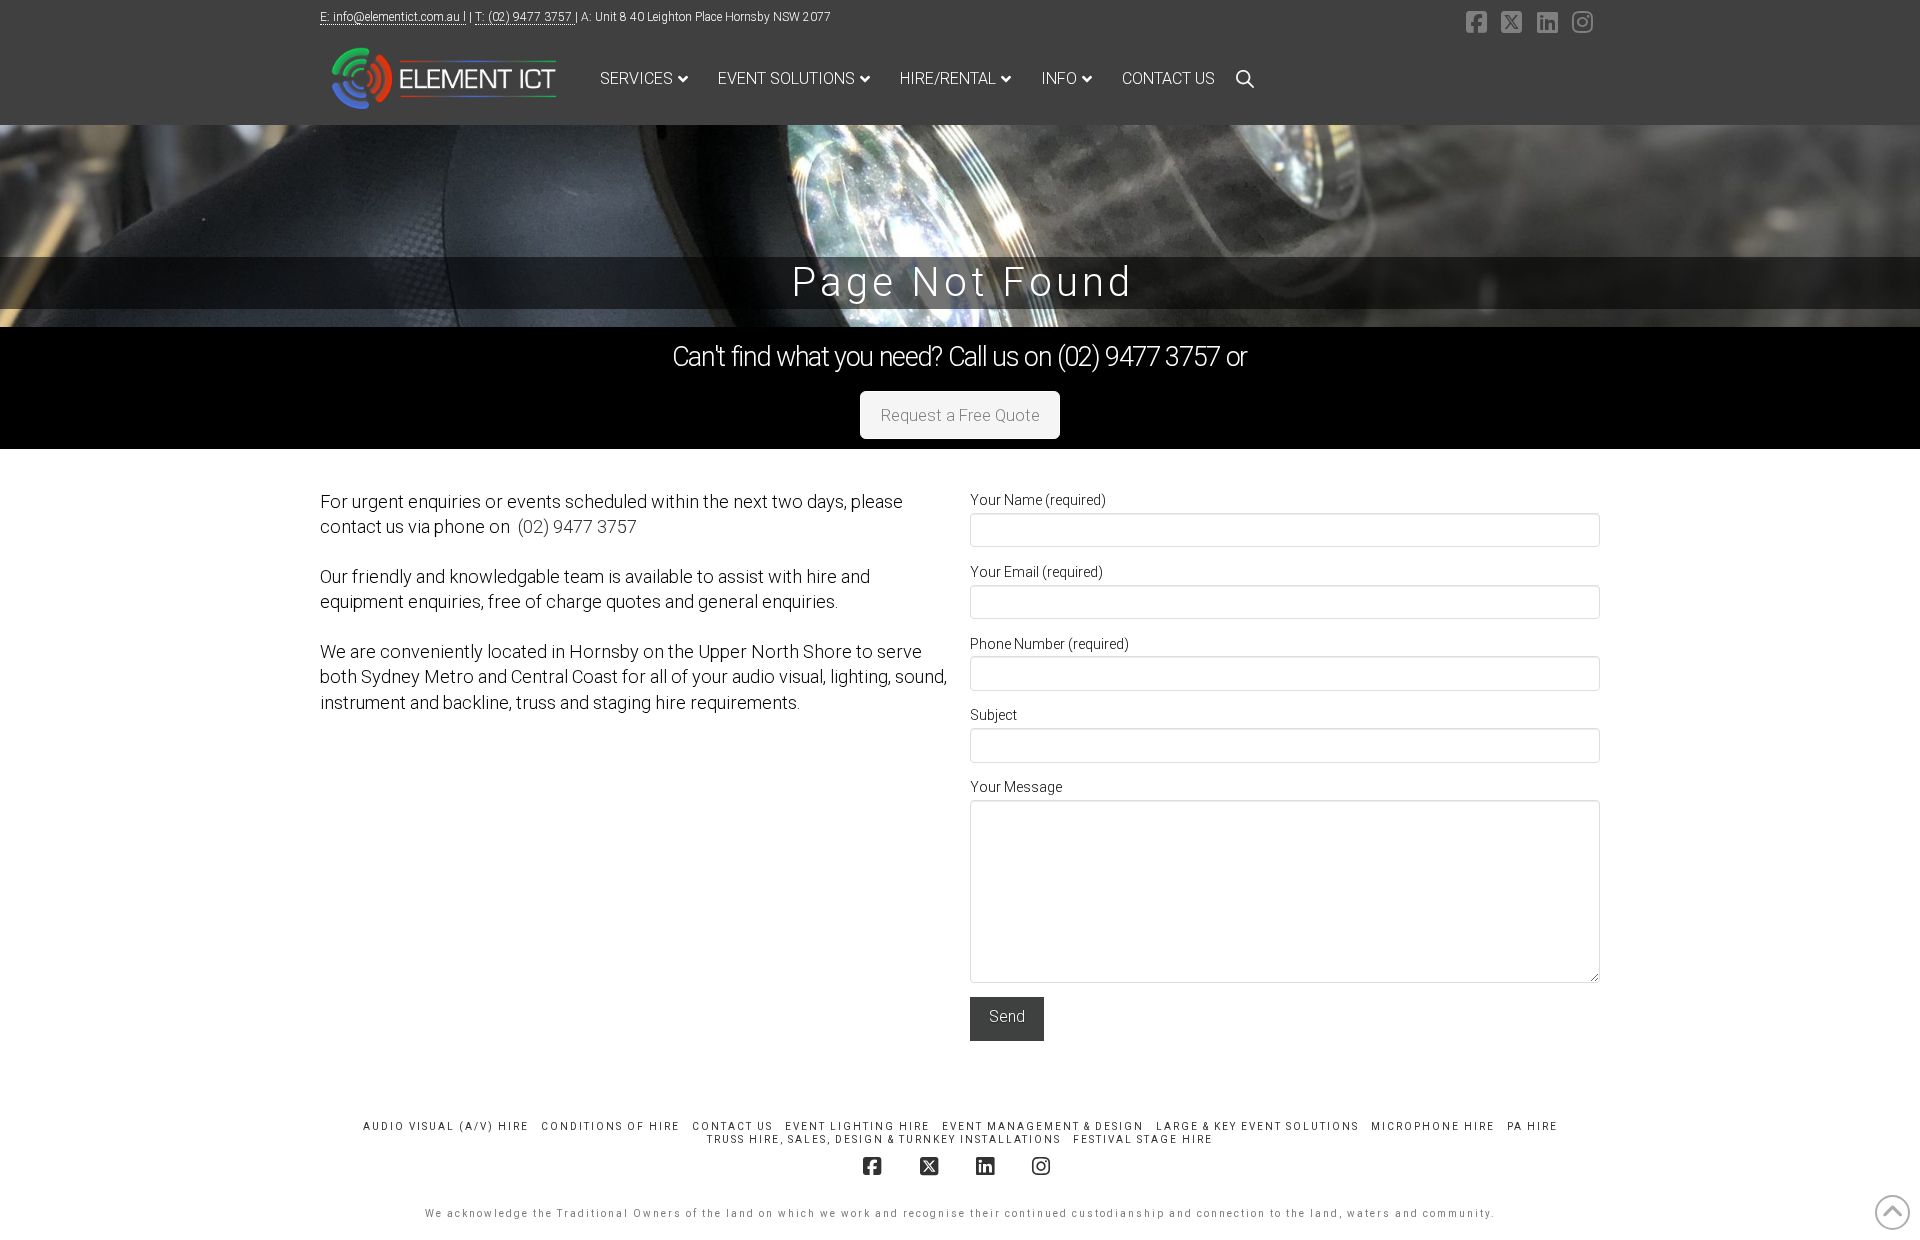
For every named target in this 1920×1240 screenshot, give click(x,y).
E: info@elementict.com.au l (393, 17)
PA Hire (1532, 1126)
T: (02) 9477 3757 (525, 17)
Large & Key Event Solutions (1257, 1126)
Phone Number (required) (1049, 644)
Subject (993, 715)
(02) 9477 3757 (577, 526)
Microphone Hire (1433, 1126)
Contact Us (732, 1126)
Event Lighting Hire (857, 1126)
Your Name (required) (1038, 500)
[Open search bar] (1245, 79)
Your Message (1016, 787)
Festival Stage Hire (1143, 1139)
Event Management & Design (1043, 1126)
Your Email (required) (1036, 572)
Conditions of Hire (610, 1126)
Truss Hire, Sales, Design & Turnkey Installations (884, 1139)
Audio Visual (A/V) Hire (446, 1126)
